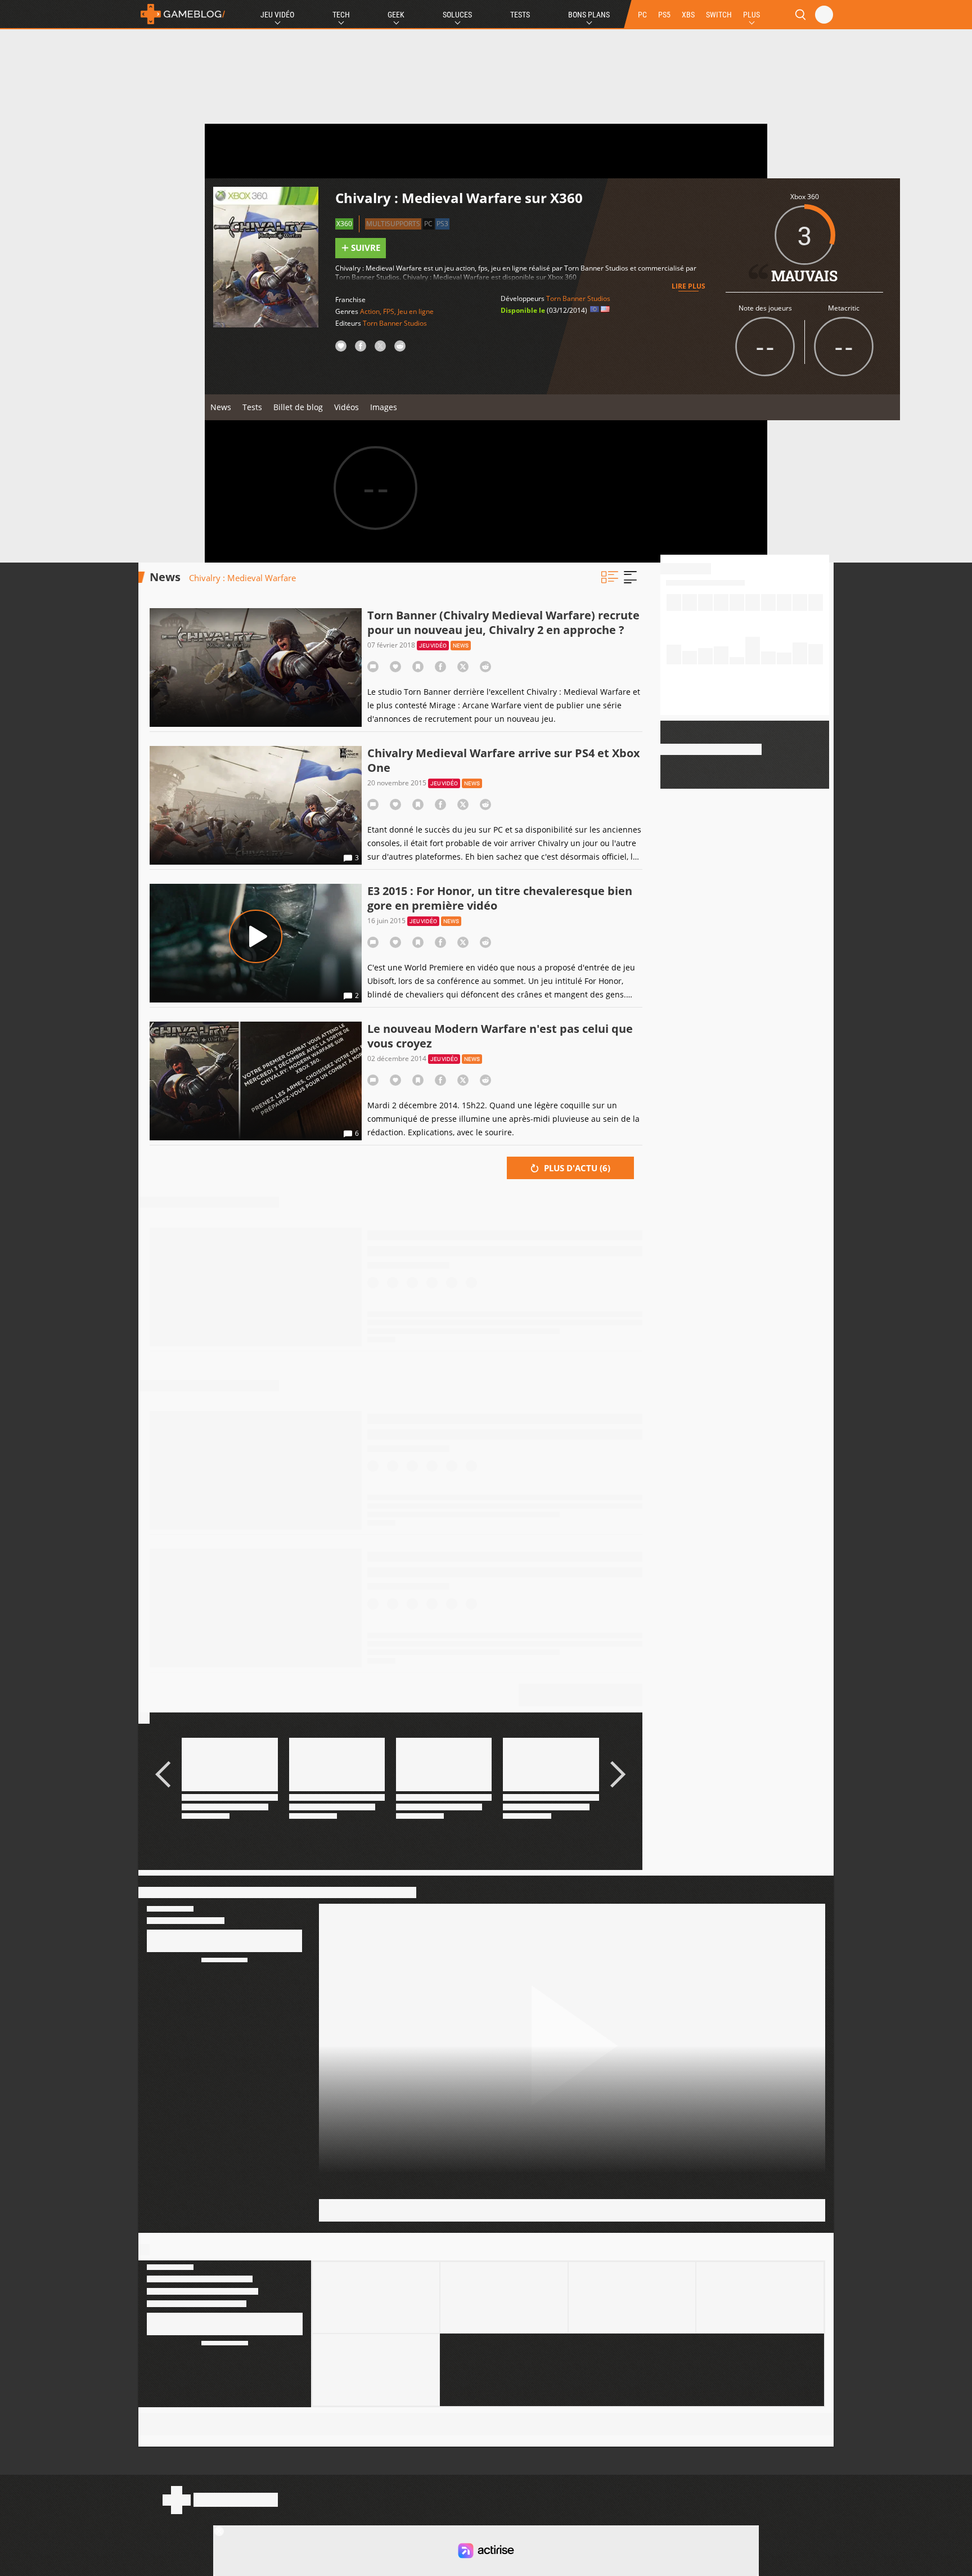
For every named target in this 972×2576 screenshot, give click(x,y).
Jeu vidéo (433, 646)
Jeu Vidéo (277, 15)
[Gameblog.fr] (183, 14)
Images (384, 407)
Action (370, 311)
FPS (389, 311)
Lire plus (688, 286)
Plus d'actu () (576, 1168)
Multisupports (393, 224)
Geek (396, 15)
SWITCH (719, 15)
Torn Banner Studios (395, 323)
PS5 (664, 15)
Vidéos (346, 407)
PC (642, 15)
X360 (344, 224)
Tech (341, 15)
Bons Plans (589, 15)
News (221, 407)
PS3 (442, 224)
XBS (688, 15)
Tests (520, 15)
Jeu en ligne (416, 311)
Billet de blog (298, 407)
